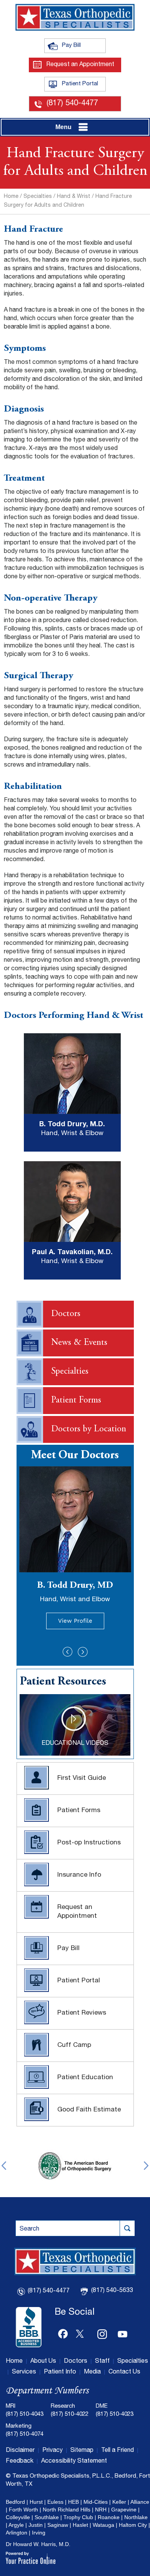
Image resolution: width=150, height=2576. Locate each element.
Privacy (52, 2451)
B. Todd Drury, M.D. (72, 1124)
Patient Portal (84, 84)
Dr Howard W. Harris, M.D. (38, 2544)
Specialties (38, 197)
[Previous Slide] (68, 1652)
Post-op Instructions (89, 1843)
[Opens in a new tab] (75, 2165)
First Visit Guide (82, 1778)
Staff (102, 2362)
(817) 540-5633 (112, 2291)
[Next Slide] (83, 1652)
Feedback (20, 2461)
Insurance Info (79, 1875)
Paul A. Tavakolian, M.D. (72, 1252)
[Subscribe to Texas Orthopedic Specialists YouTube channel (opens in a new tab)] (123, 2332)
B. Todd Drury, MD (75, 1592)
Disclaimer (20, 2451)
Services (24, 2372)
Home (11, 197)
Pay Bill (84, 45)
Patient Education (85, 2078)
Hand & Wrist (74, 197)
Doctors (66, 1314)
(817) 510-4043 (25, 2414)
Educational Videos (75, 1744)
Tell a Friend (117, 2451)
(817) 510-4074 (25, 2434)
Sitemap (82, 2451)
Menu (63, 127)
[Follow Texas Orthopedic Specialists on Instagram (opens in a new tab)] (103, 2332)
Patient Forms (76, 1401)
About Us (43, 2362)
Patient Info (60, 2372)
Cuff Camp (74, 2046)
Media (92, 2372)
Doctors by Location (89, 1429)
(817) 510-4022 (70, 2414)
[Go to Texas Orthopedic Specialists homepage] (75, 17)
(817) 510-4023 (115, 2414)
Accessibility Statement (74, 2461)
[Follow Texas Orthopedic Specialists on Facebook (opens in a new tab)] (63, 2332)
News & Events (79, 1343)
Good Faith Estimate (89, 2110)
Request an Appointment (80, 65)
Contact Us (124, 2372)
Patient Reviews (82, 2013)
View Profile (75, 1621)
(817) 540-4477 (72, 104)
